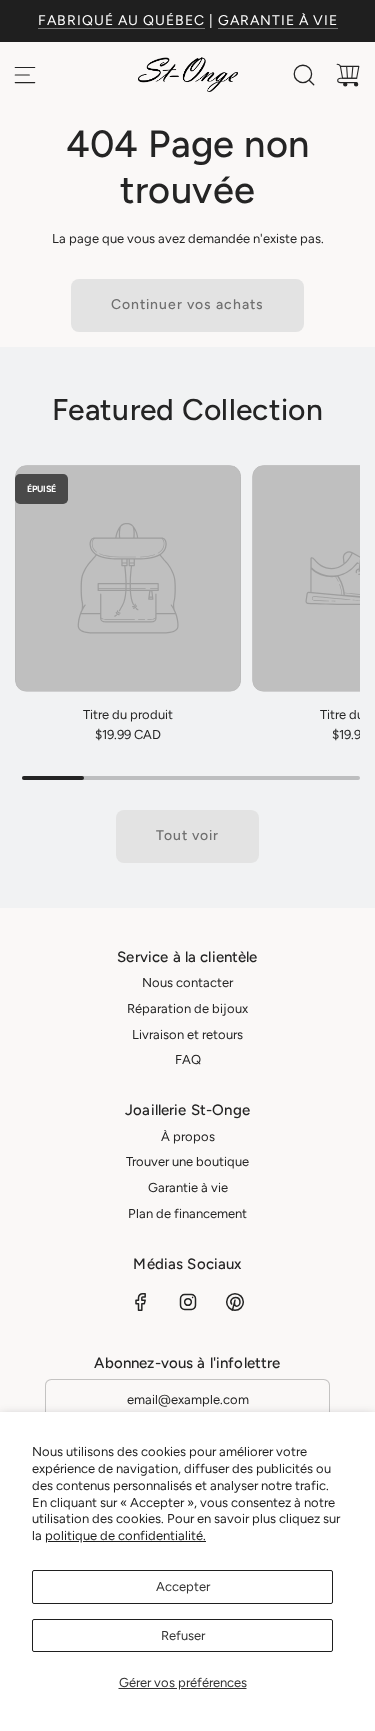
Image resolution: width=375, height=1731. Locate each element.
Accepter (183, 1586)
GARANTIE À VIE (278, 20)
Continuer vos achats (187, 304)
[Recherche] (304, 75)
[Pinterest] (235, 1302)
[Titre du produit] (128, 578)
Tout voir (187, 835)
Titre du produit (128, 714)
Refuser (183, 1635)
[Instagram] (188, 1302)
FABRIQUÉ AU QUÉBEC (121, 20)
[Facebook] (141, 1302)
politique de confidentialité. (125, 1535)
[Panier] (348, 75)
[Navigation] (25, 75)
